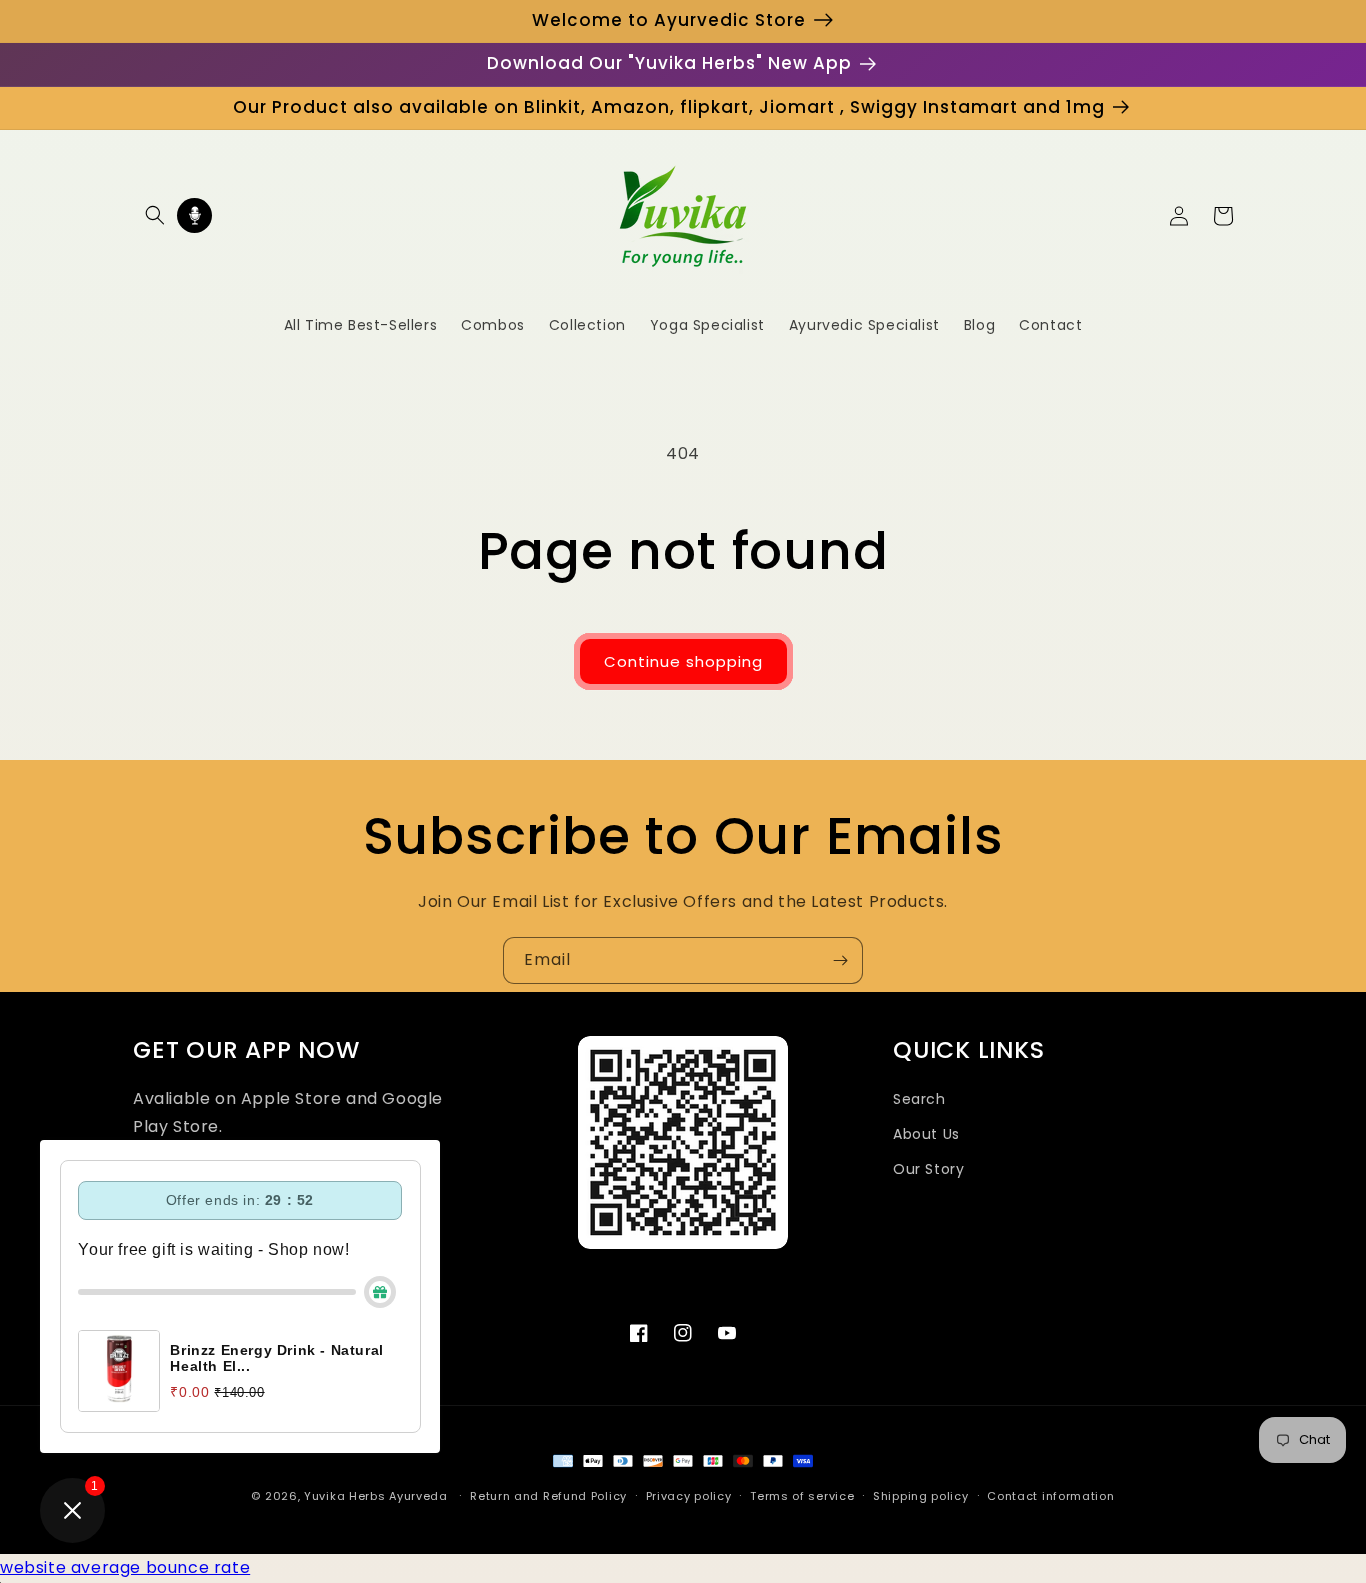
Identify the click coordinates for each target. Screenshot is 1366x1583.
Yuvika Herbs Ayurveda (376, 1496)
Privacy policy (689, 1496)
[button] (155, 215)
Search (919, 1099)
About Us (926, 1134)
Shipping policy (921, 1496)
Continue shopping (683, 661)
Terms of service (802, 1496)
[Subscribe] (840, 960)
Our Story (928, 1169)
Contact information (1050, 1496)
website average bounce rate (125, 1567)
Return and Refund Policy (548, 1496)
